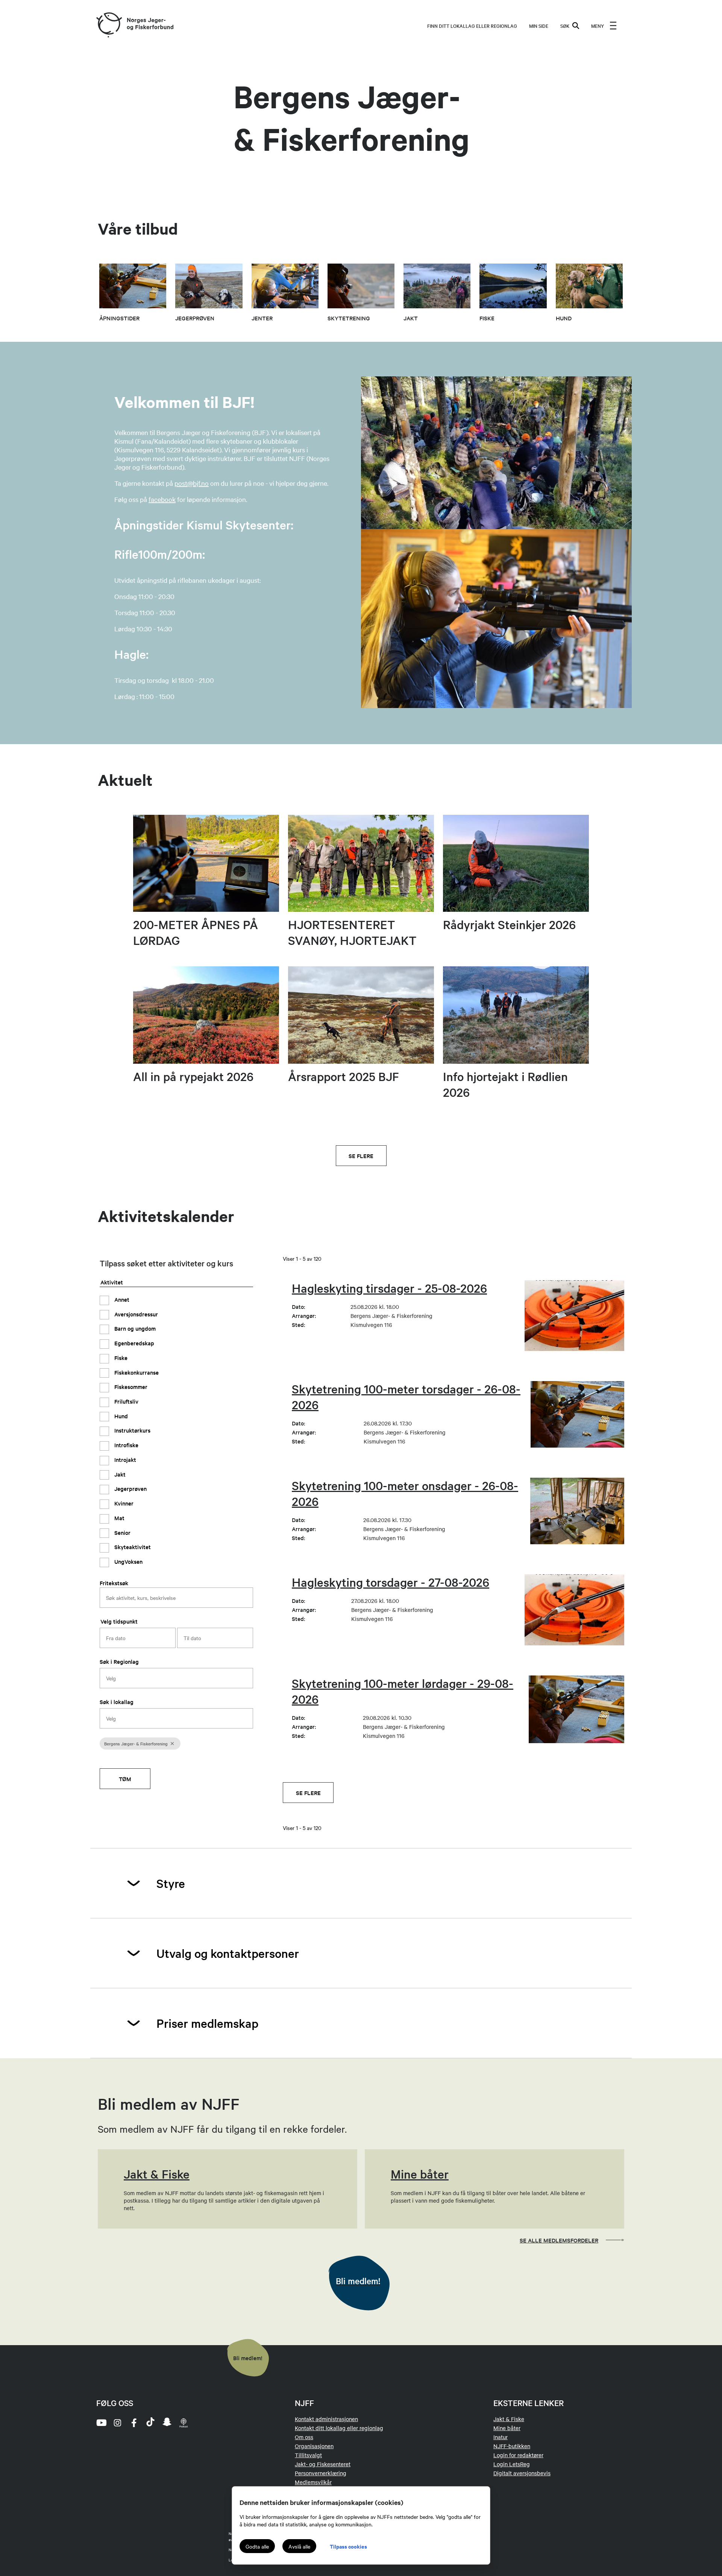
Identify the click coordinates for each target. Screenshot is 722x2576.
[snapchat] (167, 2423)
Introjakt (124, 1459)
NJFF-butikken (512, 2446)
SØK (565, 26)
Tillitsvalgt (308, 2455)
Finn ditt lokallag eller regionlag (472, 26)
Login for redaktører (518, 2455)
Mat (119, 1518)
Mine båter (507, 2428)
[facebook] (134, 2423)
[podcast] (184, 2423)
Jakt (119, 1474)
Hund (120, 1416)
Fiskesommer (130, 1387)
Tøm (125, 1779)
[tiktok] (150, 2423)
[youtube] (101, 2423)
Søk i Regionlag (119, 1661)
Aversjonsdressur (135, 1314)
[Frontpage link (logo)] (109, 25)
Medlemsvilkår (313, 2482)
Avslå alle (299, 2546)
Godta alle (257, 2546)
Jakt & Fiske (509, 2419)
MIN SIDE (539, 26)
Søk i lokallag (117, 1702)
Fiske (120, 1358)
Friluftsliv (126, 1401)
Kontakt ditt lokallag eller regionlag (339, 2428)
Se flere (361, 1156)
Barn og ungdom (134, 1328)
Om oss (304, 2437)
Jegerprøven (130, 1488)
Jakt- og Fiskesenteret (323, 2464)
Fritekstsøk (114, 1583)
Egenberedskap (133, 1343)
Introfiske (126, 1445)
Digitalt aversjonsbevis (522, 2473)
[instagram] (117, 2423)
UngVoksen (128, 1561)
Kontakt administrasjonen (326, 2419)
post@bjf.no (192, 483)
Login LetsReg (512, 2464)
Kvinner (123, 1503)
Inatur (501, 2437)
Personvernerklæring (321, 2473)
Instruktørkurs (132, 1430)
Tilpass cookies (348, 2546)
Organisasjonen (314, 2446)
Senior (122, 1532)
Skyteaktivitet (132, 1547)
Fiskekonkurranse (136, 1372)
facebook (162, 499)
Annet (121, 1299)
